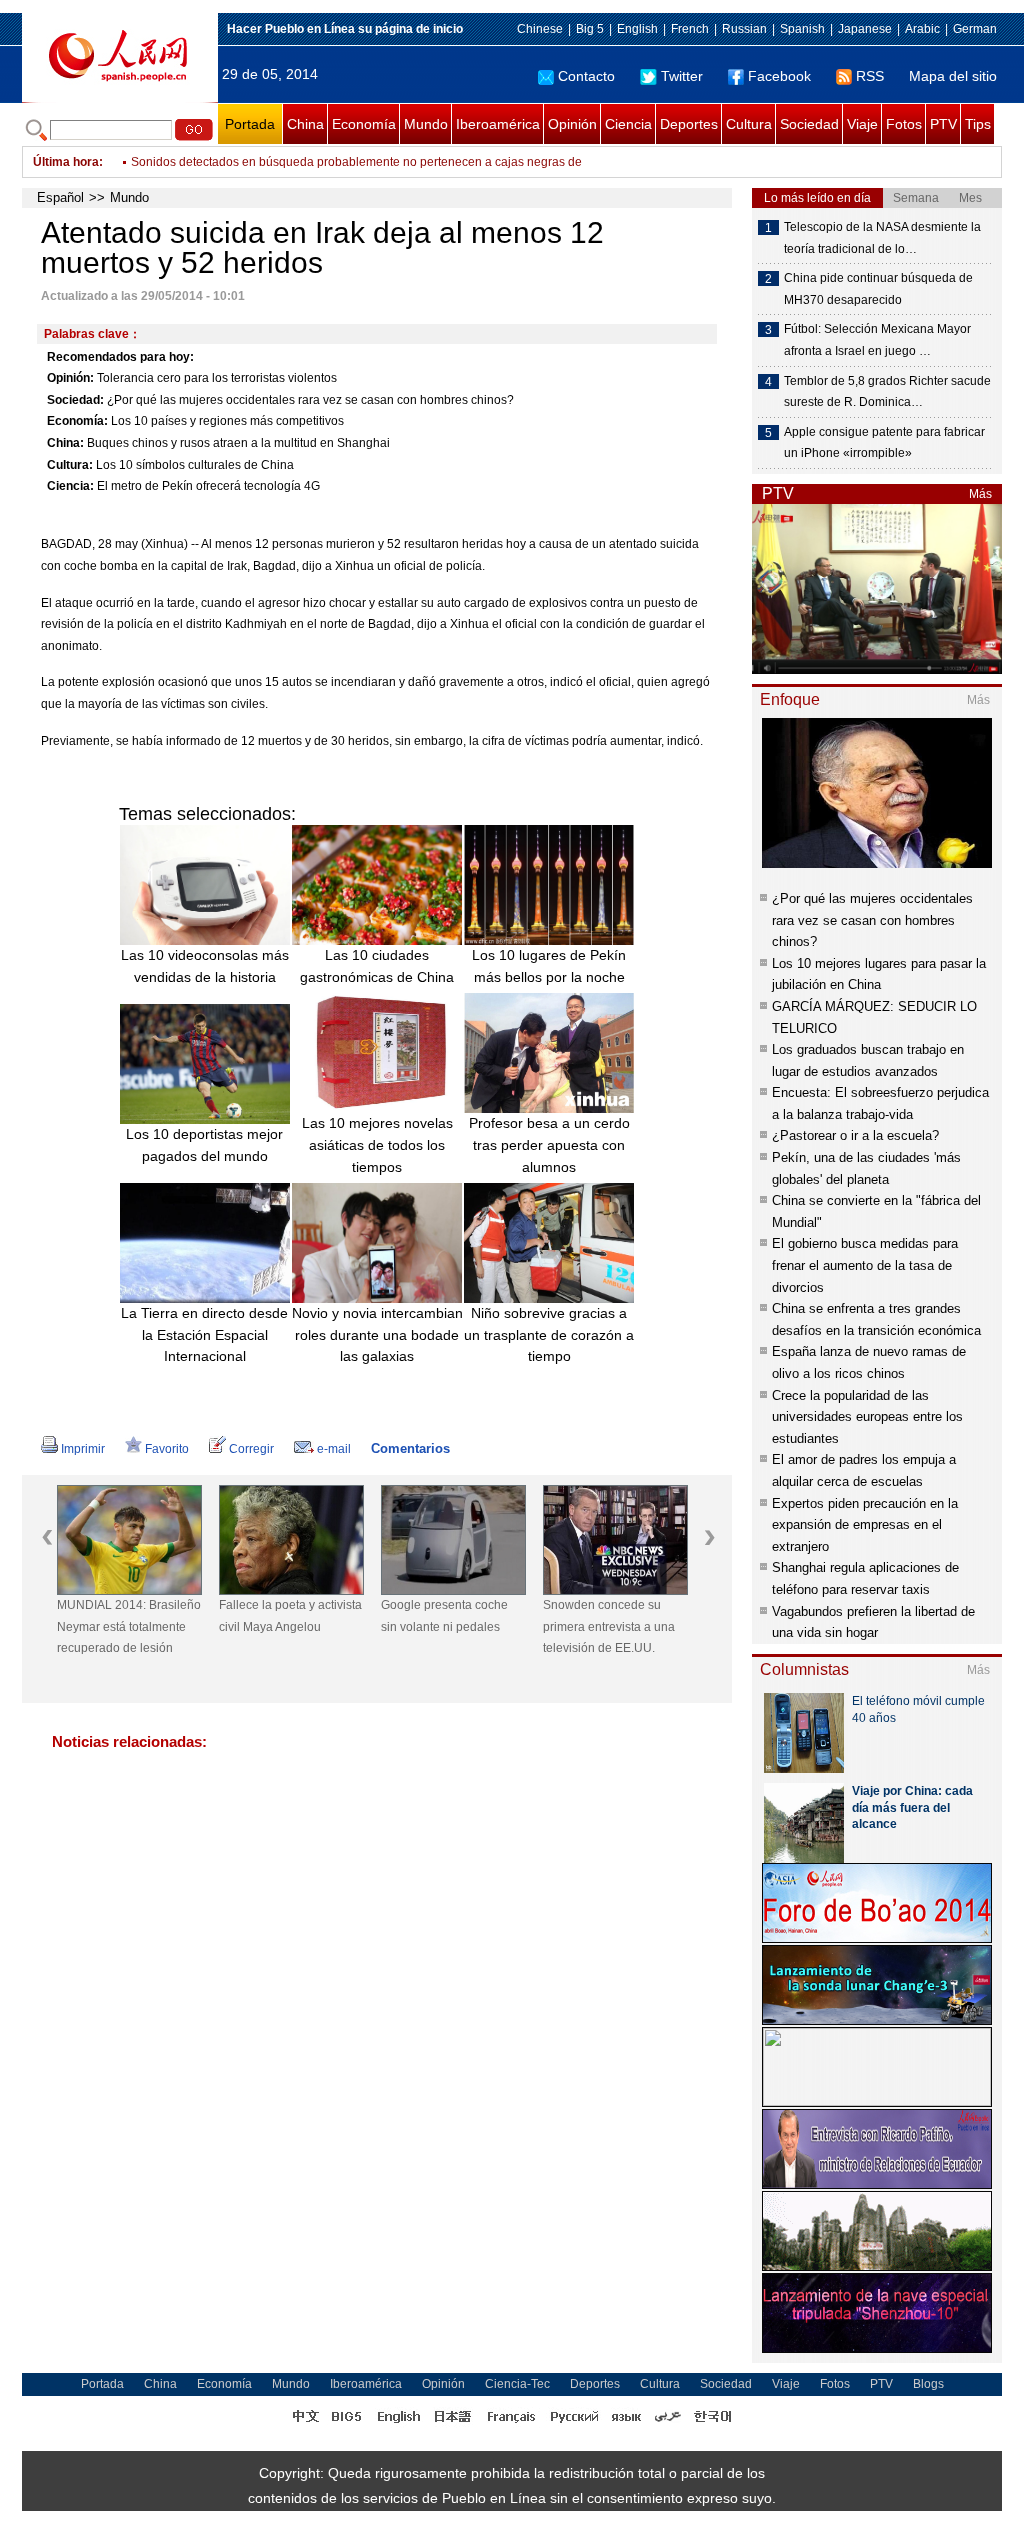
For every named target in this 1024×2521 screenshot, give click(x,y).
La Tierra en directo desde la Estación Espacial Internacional (204, 1334)
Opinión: (70, 378)
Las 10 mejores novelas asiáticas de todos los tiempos (377, 1144)
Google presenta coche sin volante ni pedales (444, 1616)
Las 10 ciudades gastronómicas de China (377, 966)
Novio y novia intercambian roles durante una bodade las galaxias (377, 1334)
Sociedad (809, 124)
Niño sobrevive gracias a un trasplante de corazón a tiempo (549, 1334)
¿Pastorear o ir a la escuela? (855, 1135)
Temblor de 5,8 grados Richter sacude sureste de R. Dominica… (887, 392)
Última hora (66, 162)
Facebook (779, 76)
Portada (250, 124)
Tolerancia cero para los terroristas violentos (217, 378)
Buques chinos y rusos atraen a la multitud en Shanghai (238, 443)
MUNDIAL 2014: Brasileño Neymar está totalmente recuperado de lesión (129, 1626)
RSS (870, 76)
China (305, 124)
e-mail (334, 1449)
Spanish (802, 29)
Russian (744, 29)
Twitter (682, 76)
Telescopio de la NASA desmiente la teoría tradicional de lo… (882, 238)
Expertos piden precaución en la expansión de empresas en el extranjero (865, 1525)
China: (65, 443)
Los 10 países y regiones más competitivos (227, 421)
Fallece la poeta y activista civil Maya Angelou (290, 1616)
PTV (943, 124)
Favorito (167, 1449)
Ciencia (628, 124)
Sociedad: (75, 400)
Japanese (865, 29)
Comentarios (410, 1448)
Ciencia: (70, 486)
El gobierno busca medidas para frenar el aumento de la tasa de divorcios (865, 1265)
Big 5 (590, 29)
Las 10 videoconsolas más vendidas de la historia (205, 966)
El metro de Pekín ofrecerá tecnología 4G (208, 486)
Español (60, 197)
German (975, 29)
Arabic (922, 29)
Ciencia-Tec (517, 2384)
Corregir (251, 1449)
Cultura (749, 124)
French (690, 29)
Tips (978, 124)
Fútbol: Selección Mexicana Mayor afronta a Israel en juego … (877, 340)
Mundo (426, 124)
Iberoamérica (498, 124)
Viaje (862, 124)
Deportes (689, 124)
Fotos (904, 124)
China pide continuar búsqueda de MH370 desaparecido (878, 289)
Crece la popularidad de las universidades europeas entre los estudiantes (867, 1417)
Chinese (540, 29)
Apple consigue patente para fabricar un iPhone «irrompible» (884, 443)
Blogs (928, 2384)
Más (980, 494)
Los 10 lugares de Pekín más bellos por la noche (549, 966)
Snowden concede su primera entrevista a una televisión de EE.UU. (609, 1626)
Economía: (77, 421)
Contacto (586, 76)
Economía (364, 124)
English (637, 29)
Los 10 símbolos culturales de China (195, 465)
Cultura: (70, 465)
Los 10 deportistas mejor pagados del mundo (204, 1145)
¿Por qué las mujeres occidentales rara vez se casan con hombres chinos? (310, 400)
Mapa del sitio (953, 76)
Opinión (572, 124)
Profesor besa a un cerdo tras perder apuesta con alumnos (549, 1144)
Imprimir (83, 1449)
